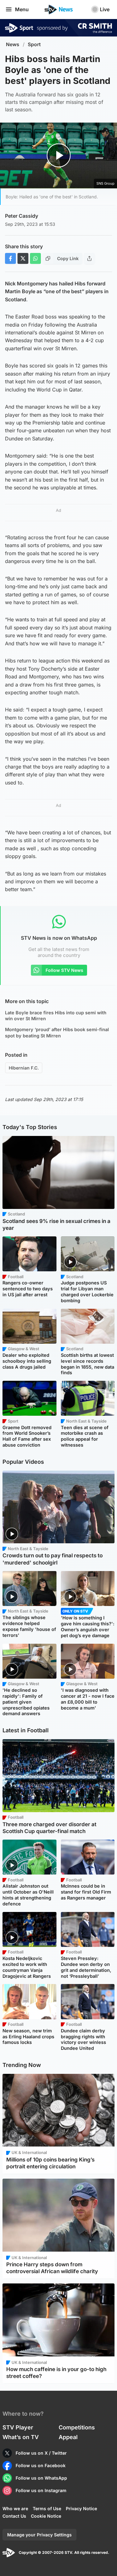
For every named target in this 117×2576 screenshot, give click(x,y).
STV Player (18, 2427)
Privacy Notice (81, 2508)
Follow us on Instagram (41, 2490)
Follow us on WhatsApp (41, 2478)
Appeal (68, 2437)
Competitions (77, 2427)
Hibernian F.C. (24, 1068)
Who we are (15, 2508)
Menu (22, 9)
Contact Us (14, 2516)
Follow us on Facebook (41, 2465)
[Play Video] (58, 155)
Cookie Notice (46, 2516)
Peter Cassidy (22, 216)
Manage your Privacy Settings (39, 2535)
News (13, 44)
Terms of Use (47, 2508)
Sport (34, 44)
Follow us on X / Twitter (41, 2453)
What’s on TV (21, 2437)
